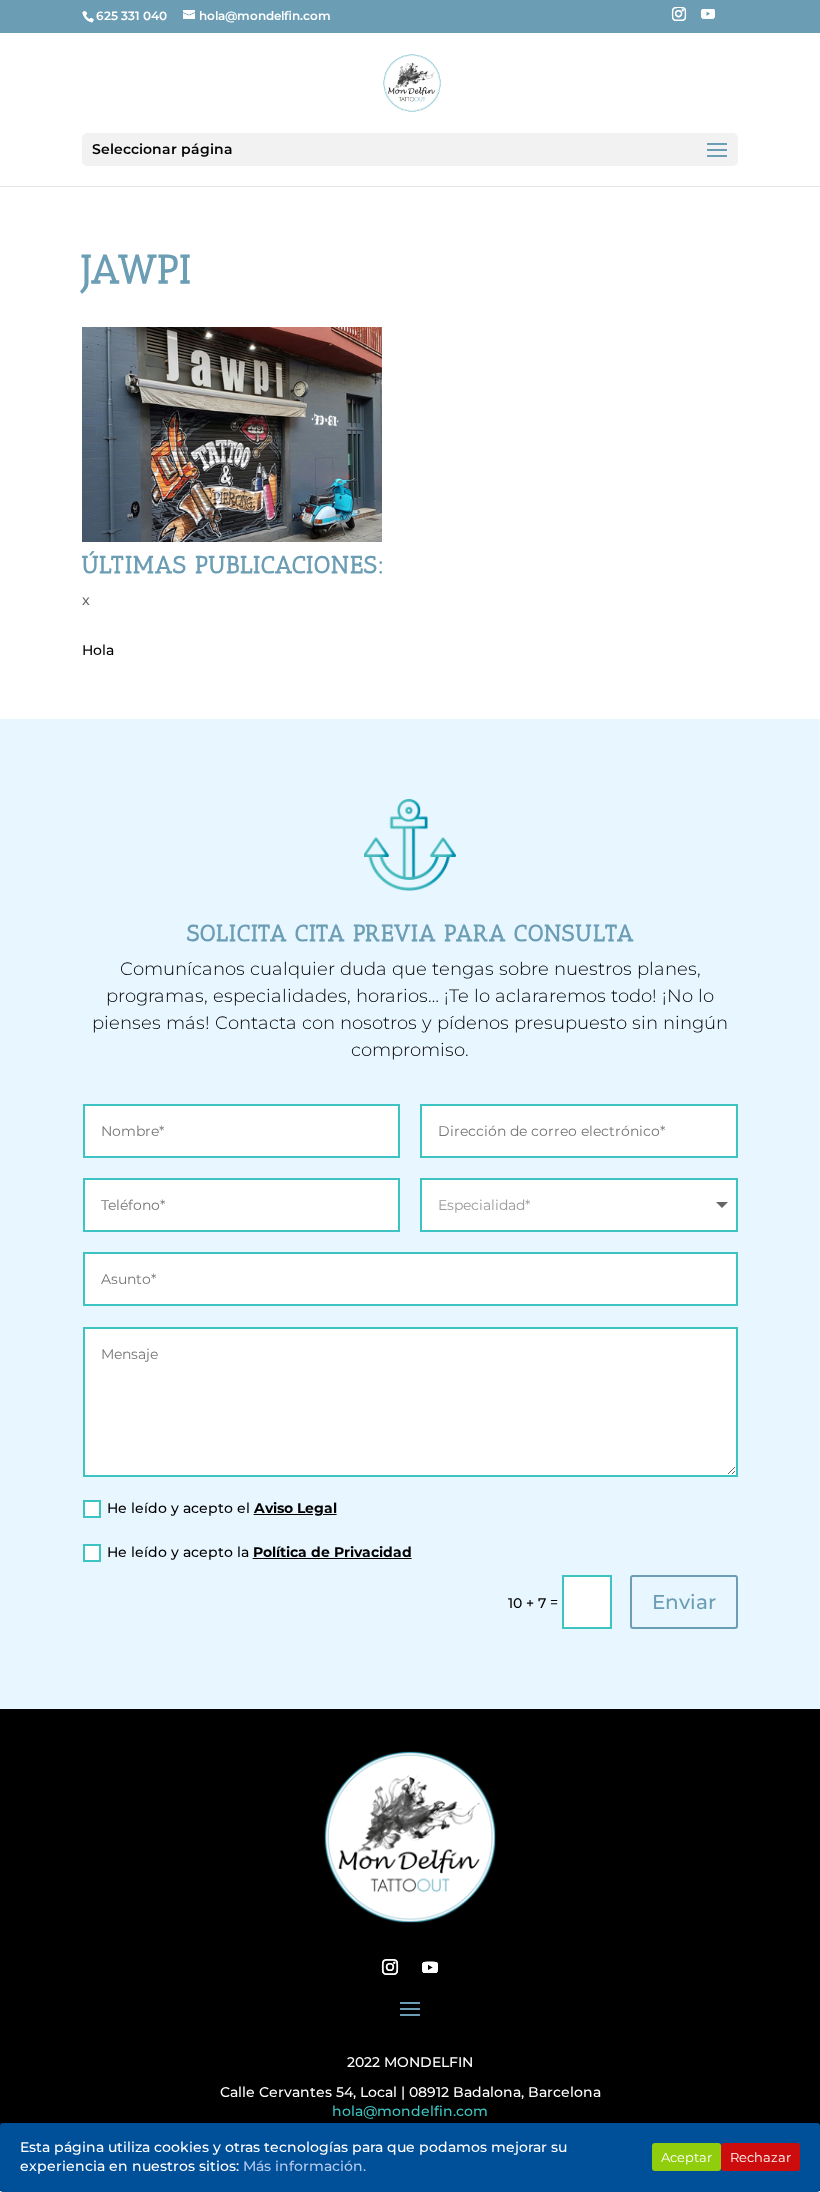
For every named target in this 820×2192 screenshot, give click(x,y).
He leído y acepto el (222, 1508)
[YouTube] (708, 20)
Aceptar (686, 2157)
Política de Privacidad (332, 1552)
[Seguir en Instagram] (390, 1967)
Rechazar (760, 2157)
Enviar (684, 1602)
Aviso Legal (295, 1508)
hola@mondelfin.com (410, 2111)
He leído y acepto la (259, 1552)
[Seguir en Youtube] (430, 1967)
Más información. (304, 2166)
